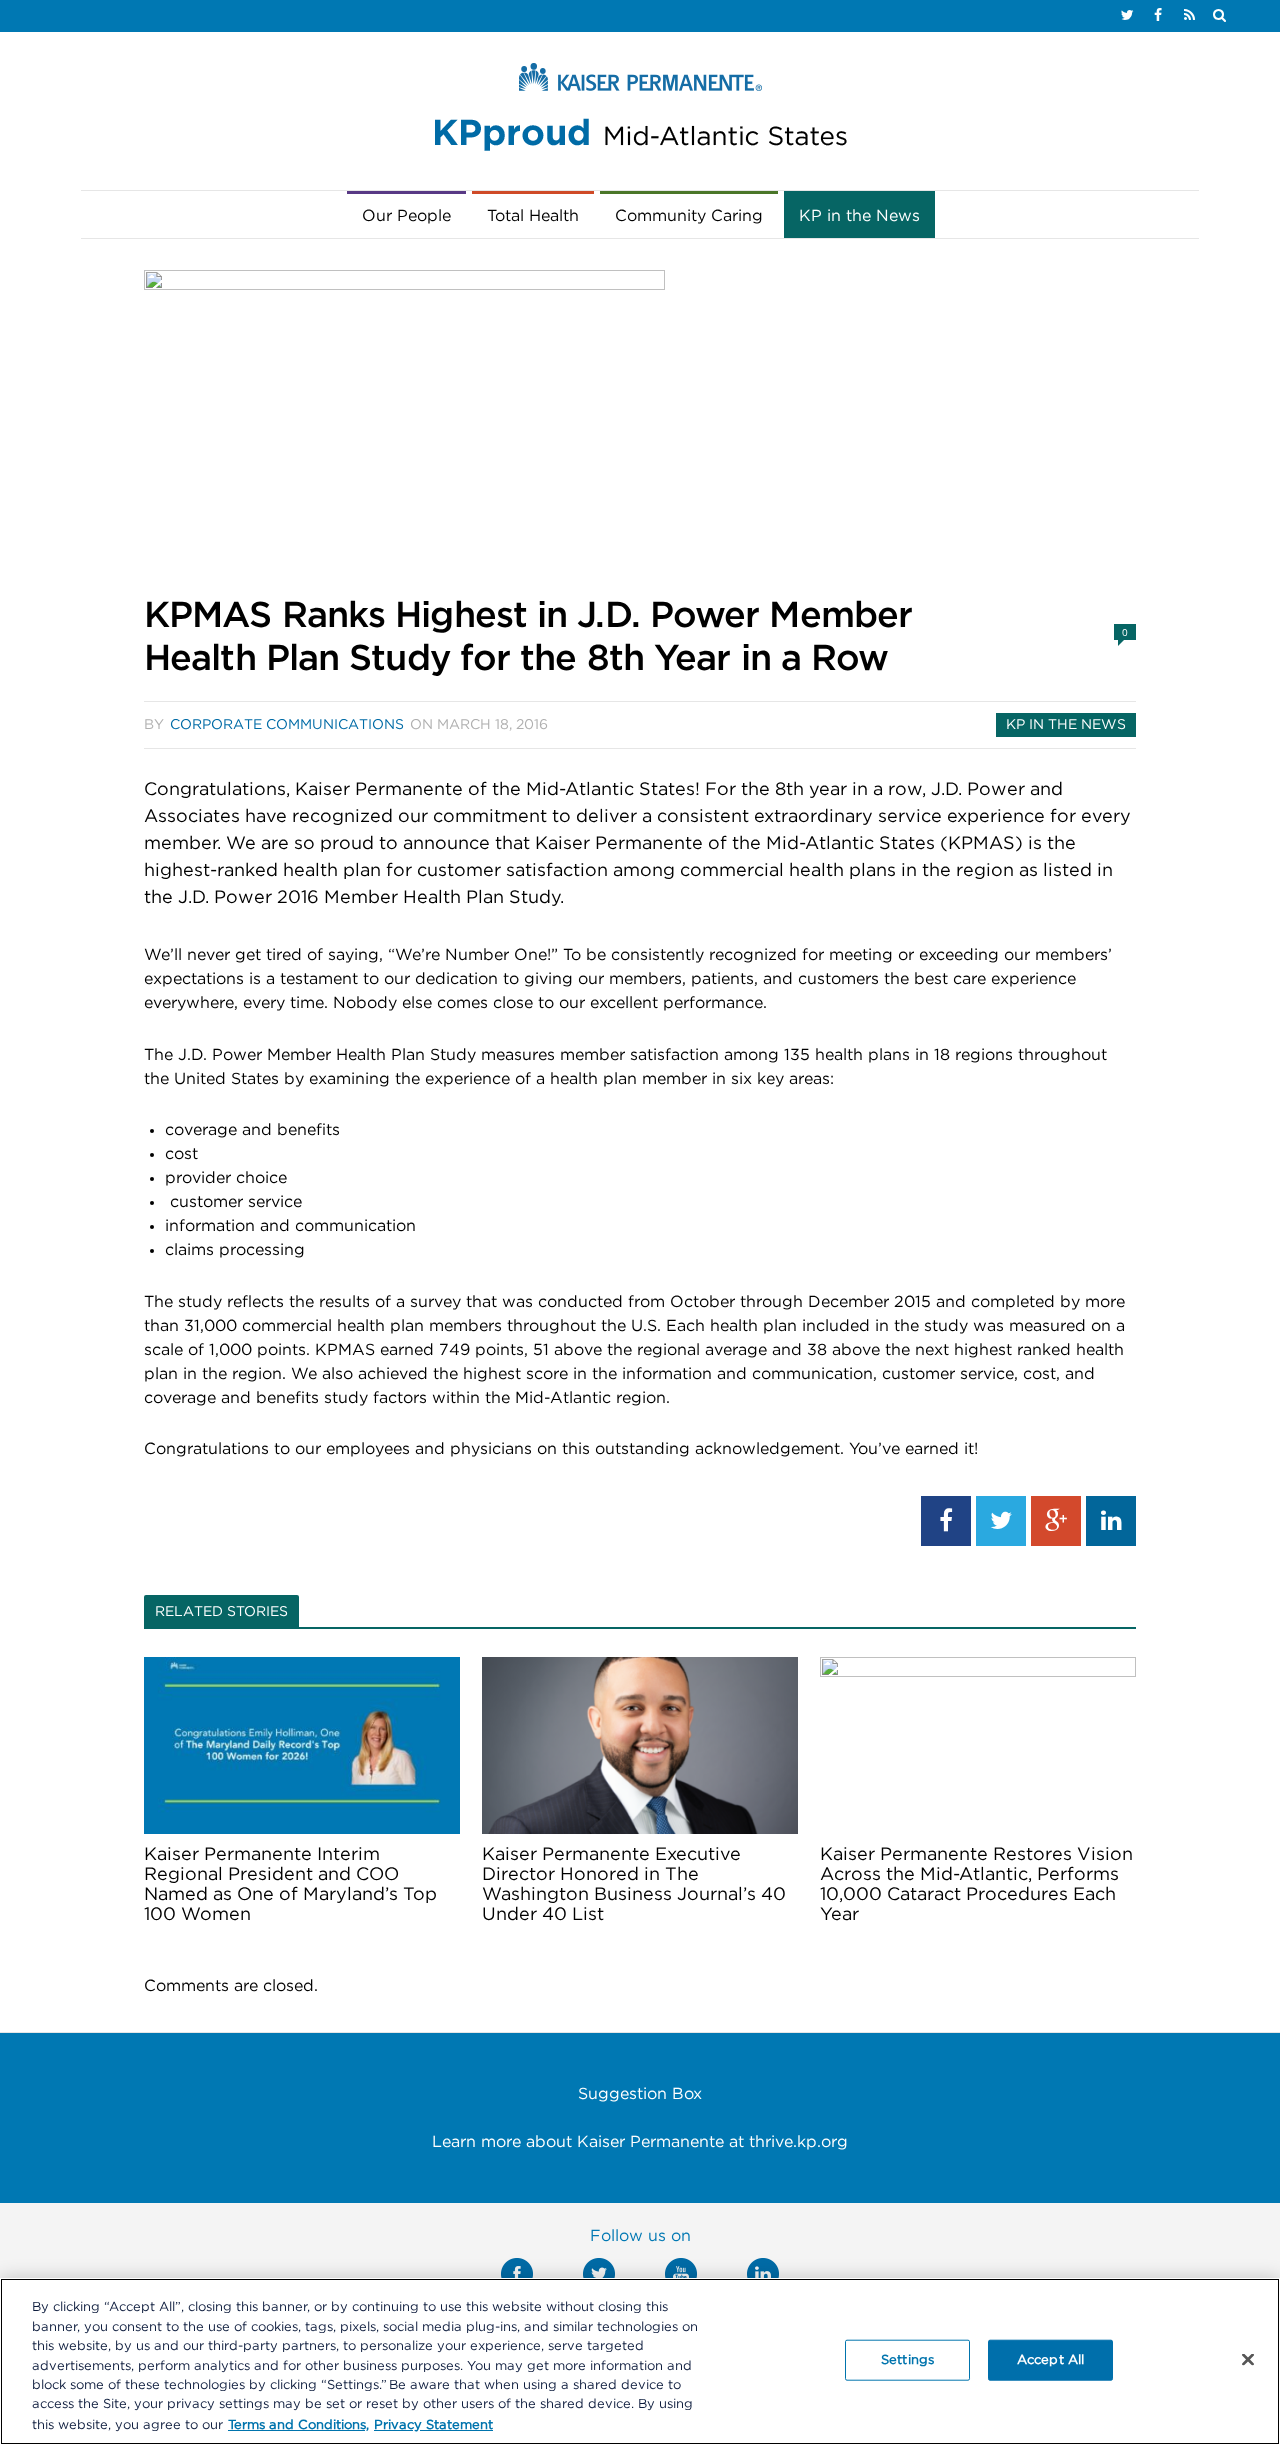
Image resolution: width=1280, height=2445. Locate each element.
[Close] (1248, 2359)
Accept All (1050, 2359)
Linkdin (763, 2274)
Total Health (533, 216)
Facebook (517, 2274)
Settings (907, 2359)
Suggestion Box (640, 2094)
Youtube (681, 2274)
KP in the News (859, 216)
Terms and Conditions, (298, 2424)
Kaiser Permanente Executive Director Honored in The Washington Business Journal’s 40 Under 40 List (634, 1885)
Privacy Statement (433, 2424)
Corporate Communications (287, 725)
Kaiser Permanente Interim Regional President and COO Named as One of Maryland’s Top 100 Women (290, 1885)
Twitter (599, 2274)
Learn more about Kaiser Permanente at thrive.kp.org (640, 2142)
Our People (406, 216)
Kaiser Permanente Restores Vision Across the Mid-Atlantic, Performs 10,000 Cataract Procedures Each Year (976, 1885)
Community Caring (689, 216)
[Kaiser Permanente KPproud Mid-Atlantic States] (640, 112)
